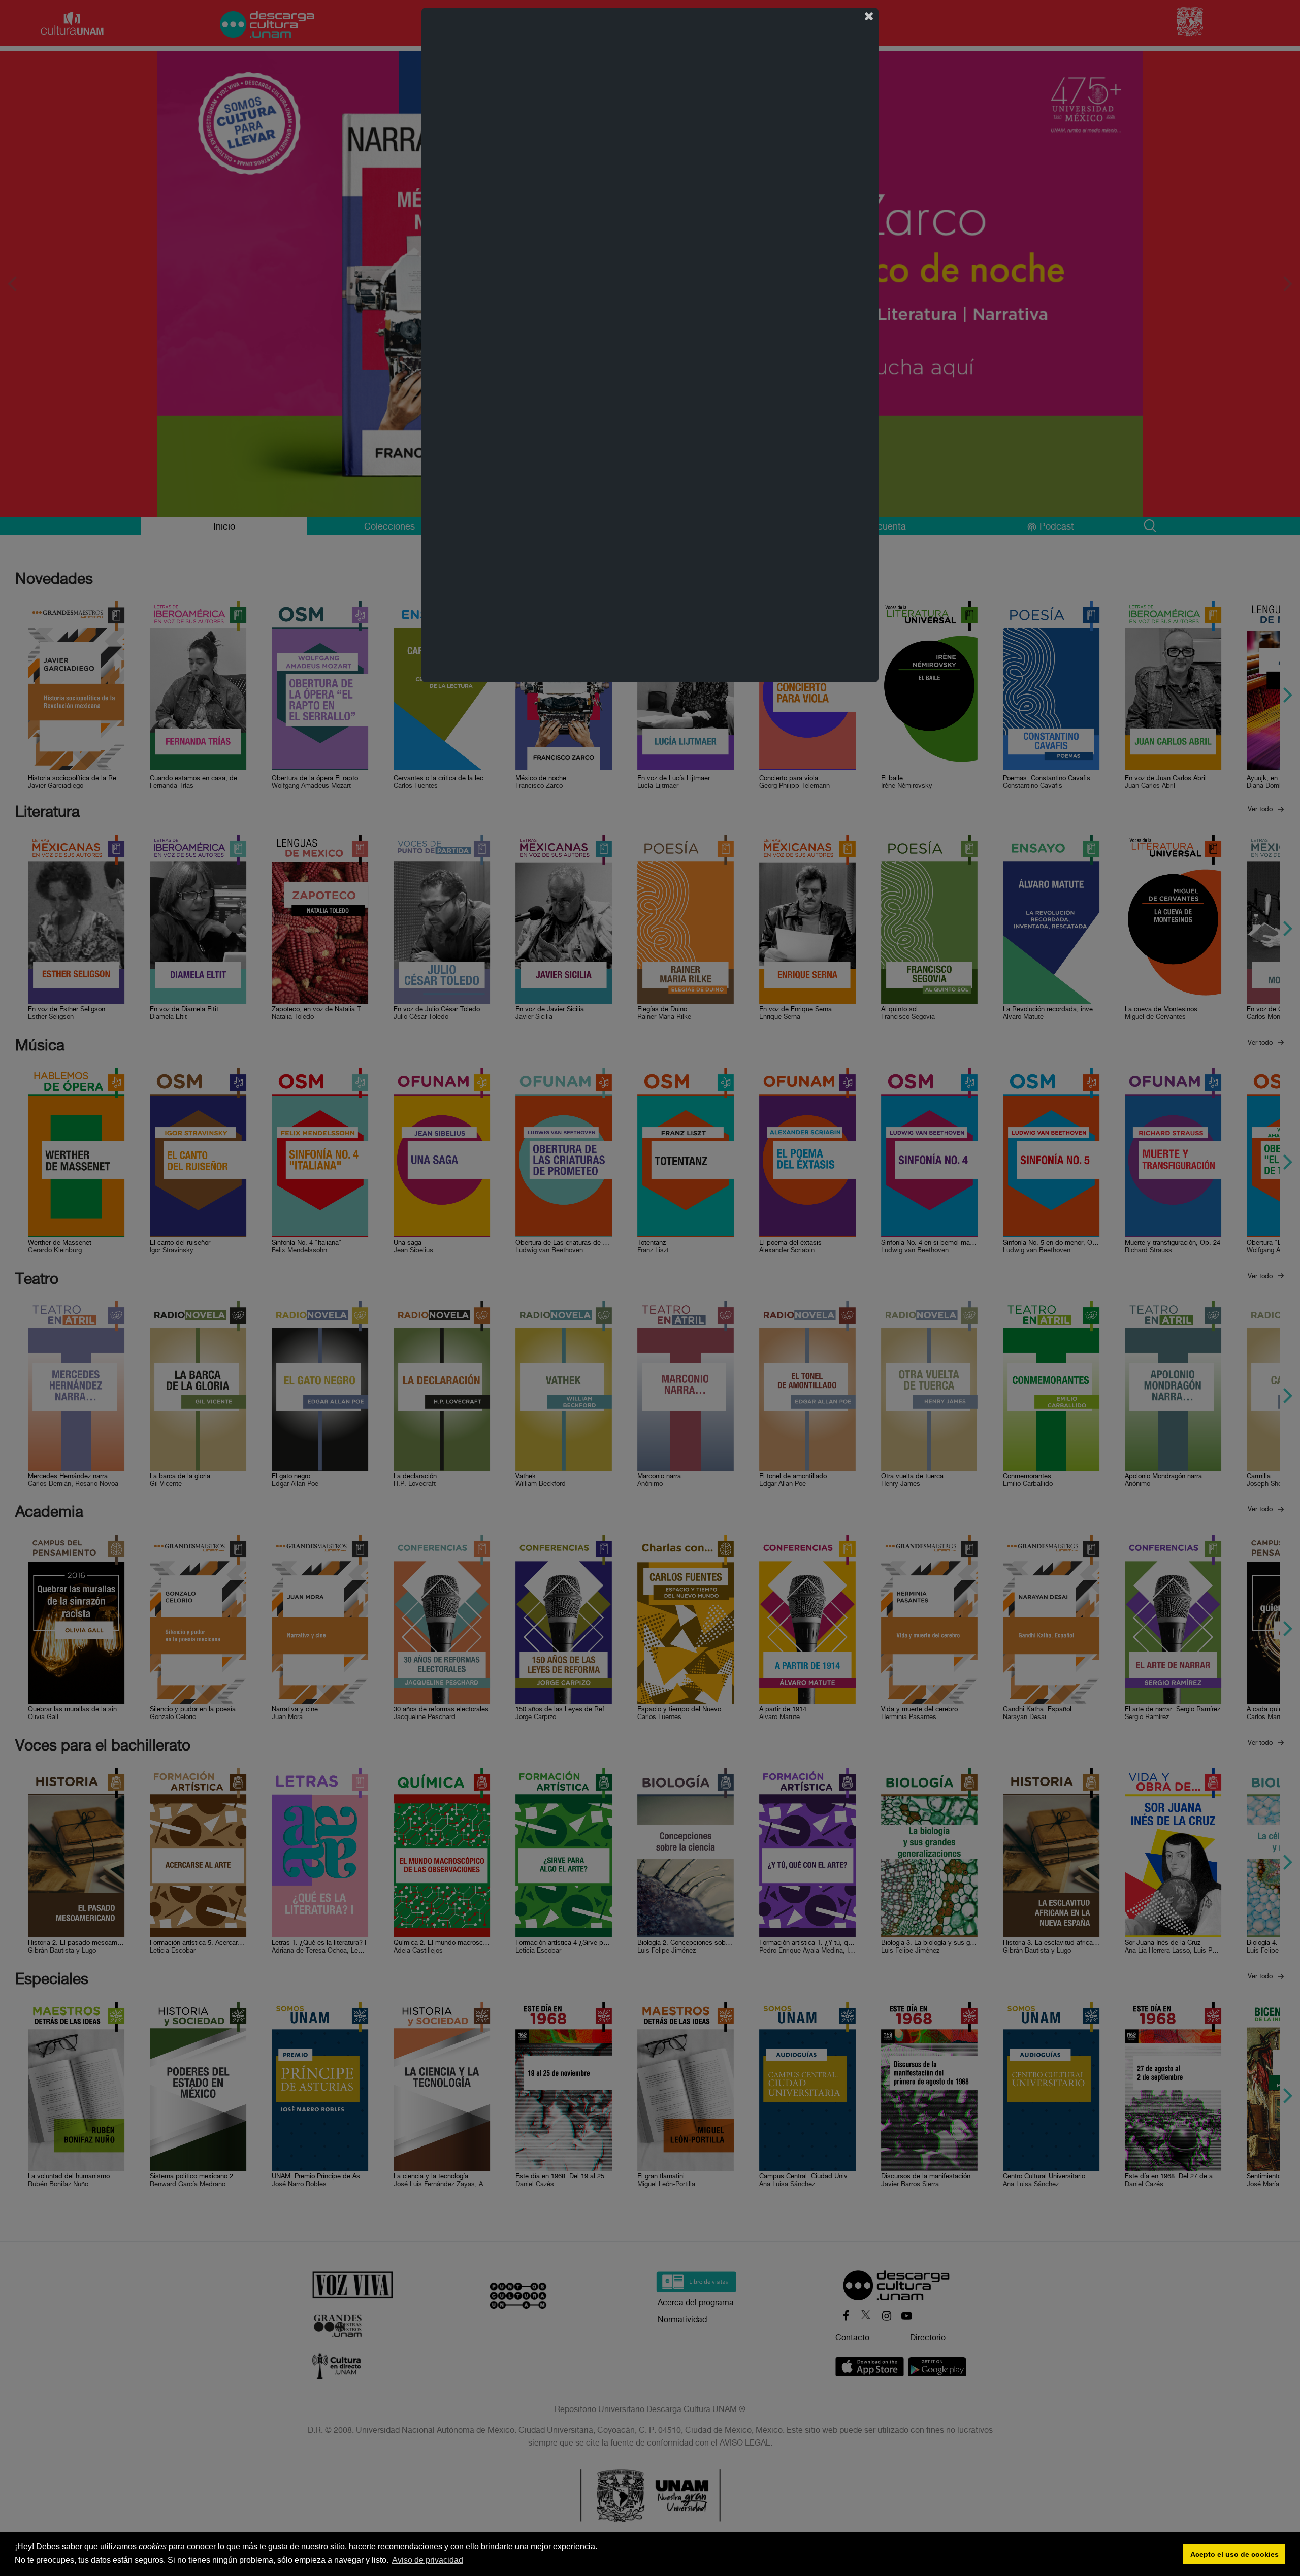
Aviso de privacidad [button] (428, 2560)
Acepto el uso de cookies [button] (1234, 2554)
